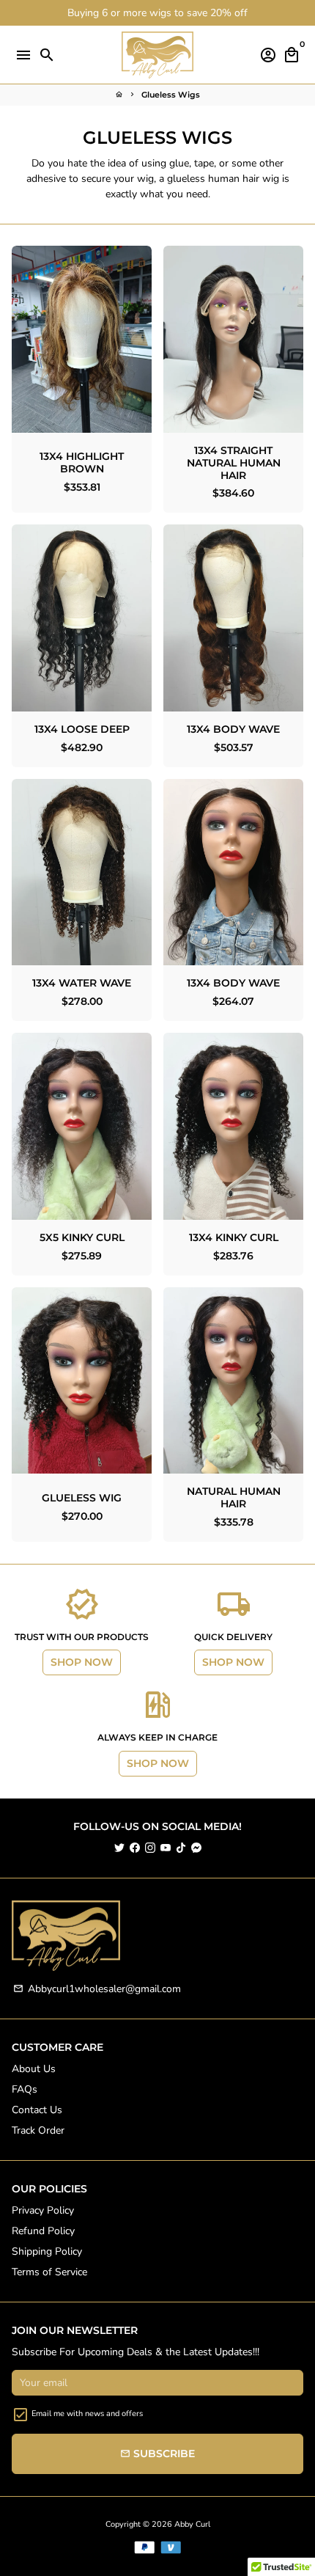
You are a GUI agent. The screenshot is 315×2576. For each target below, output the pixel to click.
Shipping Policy (47, 2251)
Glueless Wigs (171, 95)
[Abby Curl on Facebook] (135, 1848)
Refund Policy (43, 2231)
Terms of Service (49, 2272)
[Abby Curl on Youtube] (166, 1848)
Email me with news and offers (87, 2414)
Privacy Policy (43, 2210)
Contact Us (37, 2110)
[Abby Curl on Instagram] (150, 1848)
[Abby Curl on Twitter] (119, 1848)
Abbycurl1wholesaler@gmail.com (97, 1989)
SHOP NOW (82, 1662)
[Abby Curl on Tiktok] (181, 1848)
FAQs (25, 2089)
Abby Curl (192, 2524)
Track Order (38, 2130)
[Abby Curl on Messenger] (196, 1848)
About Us (34, 2069)
